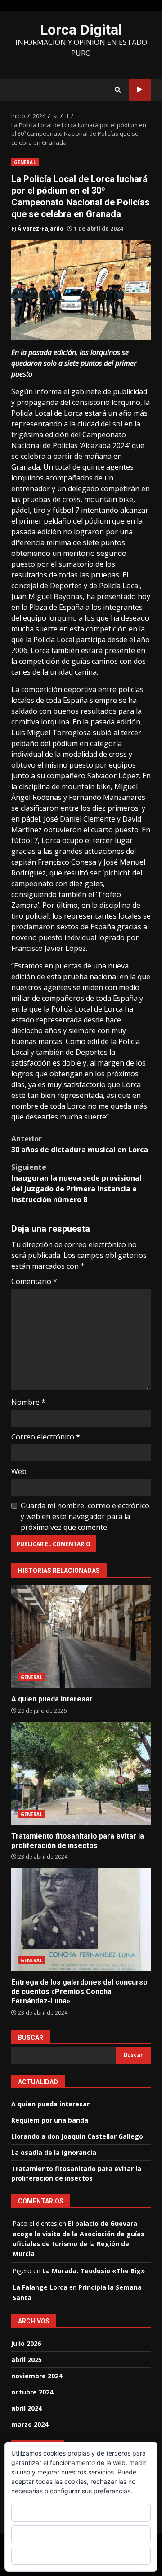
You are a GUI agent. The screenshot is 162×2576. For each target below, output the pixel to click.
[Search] (118, 90)
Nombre (28, 1402)
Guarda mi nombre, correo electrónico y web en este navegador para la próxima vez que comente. (85, 1516)
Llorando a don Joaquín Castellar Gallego (77, 2136)
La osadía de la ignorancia (54, 2152)
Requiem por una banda (50, 2120)
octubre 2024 (32, 2392)
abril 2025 (27, 2360)
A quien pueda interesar (81, 1636)
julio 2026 (26, 2343)
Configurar (81, 2556)
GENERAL (25, 162)
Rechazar (81, 2534)
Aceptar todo (81, 2512)
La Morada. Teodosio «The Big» (94, 2271)
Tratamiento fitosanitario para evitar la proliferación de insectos (81, 1773)
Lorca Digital (81, 30)
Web (19, 1471)
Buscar (31, 2038)
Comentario (34, 1281)
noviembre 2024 (37, 2376)
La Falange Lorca (40, 2287)
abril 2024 (27, 2408)
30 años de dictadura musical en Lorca (80, 1144)
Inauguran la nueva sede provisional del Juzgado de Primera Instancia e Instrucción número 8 (76, 1183)
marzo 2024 (30, 2424)
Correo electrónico (46, 1437)
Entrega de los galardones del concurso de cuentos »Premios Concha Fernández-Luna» (81, 1919)
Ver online (140, 90)
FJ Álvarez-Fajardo (37, 229)
